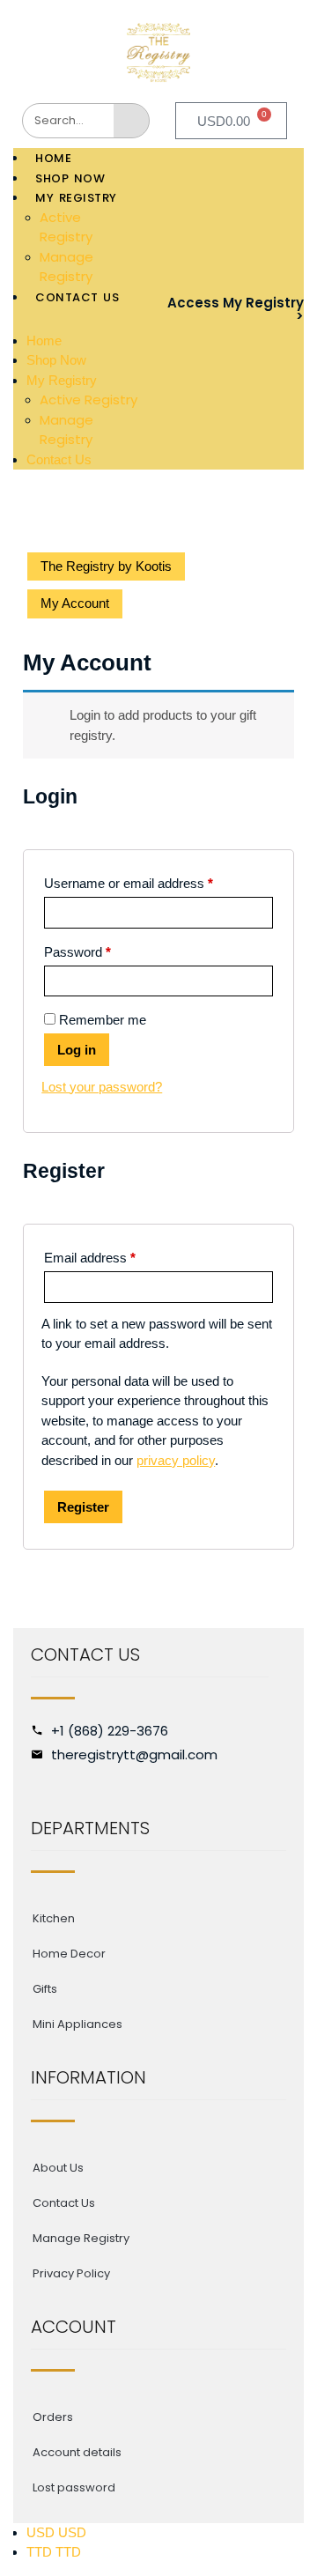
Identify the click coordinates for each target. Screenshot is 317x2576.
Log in (77, 1050)
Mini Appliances (77, 2024)
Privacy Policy (71, 2273)
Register (83, 1507)
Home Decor (69, 1954)
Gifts (45, 1989)
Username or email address (129, 883)
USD (56, 2532)
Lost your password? (102, 1087)
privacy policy (176, 1460)
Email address (90, 1258)
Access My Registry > (236, 309)
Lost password (74, 2487)
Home (53, 158)
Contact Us (77, 297)
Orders (53, 2417)
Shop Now (70, 178)
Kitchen (54, 1918)
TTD (54, 2552)
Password (77, 952)
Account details (77, 2452)
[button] (77, 319)
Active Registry (66, 227)
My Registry (76, 198)
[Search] (131, 121)
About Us (58, 2168)
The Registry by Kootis (106, 566)
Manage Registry (66, 267)
